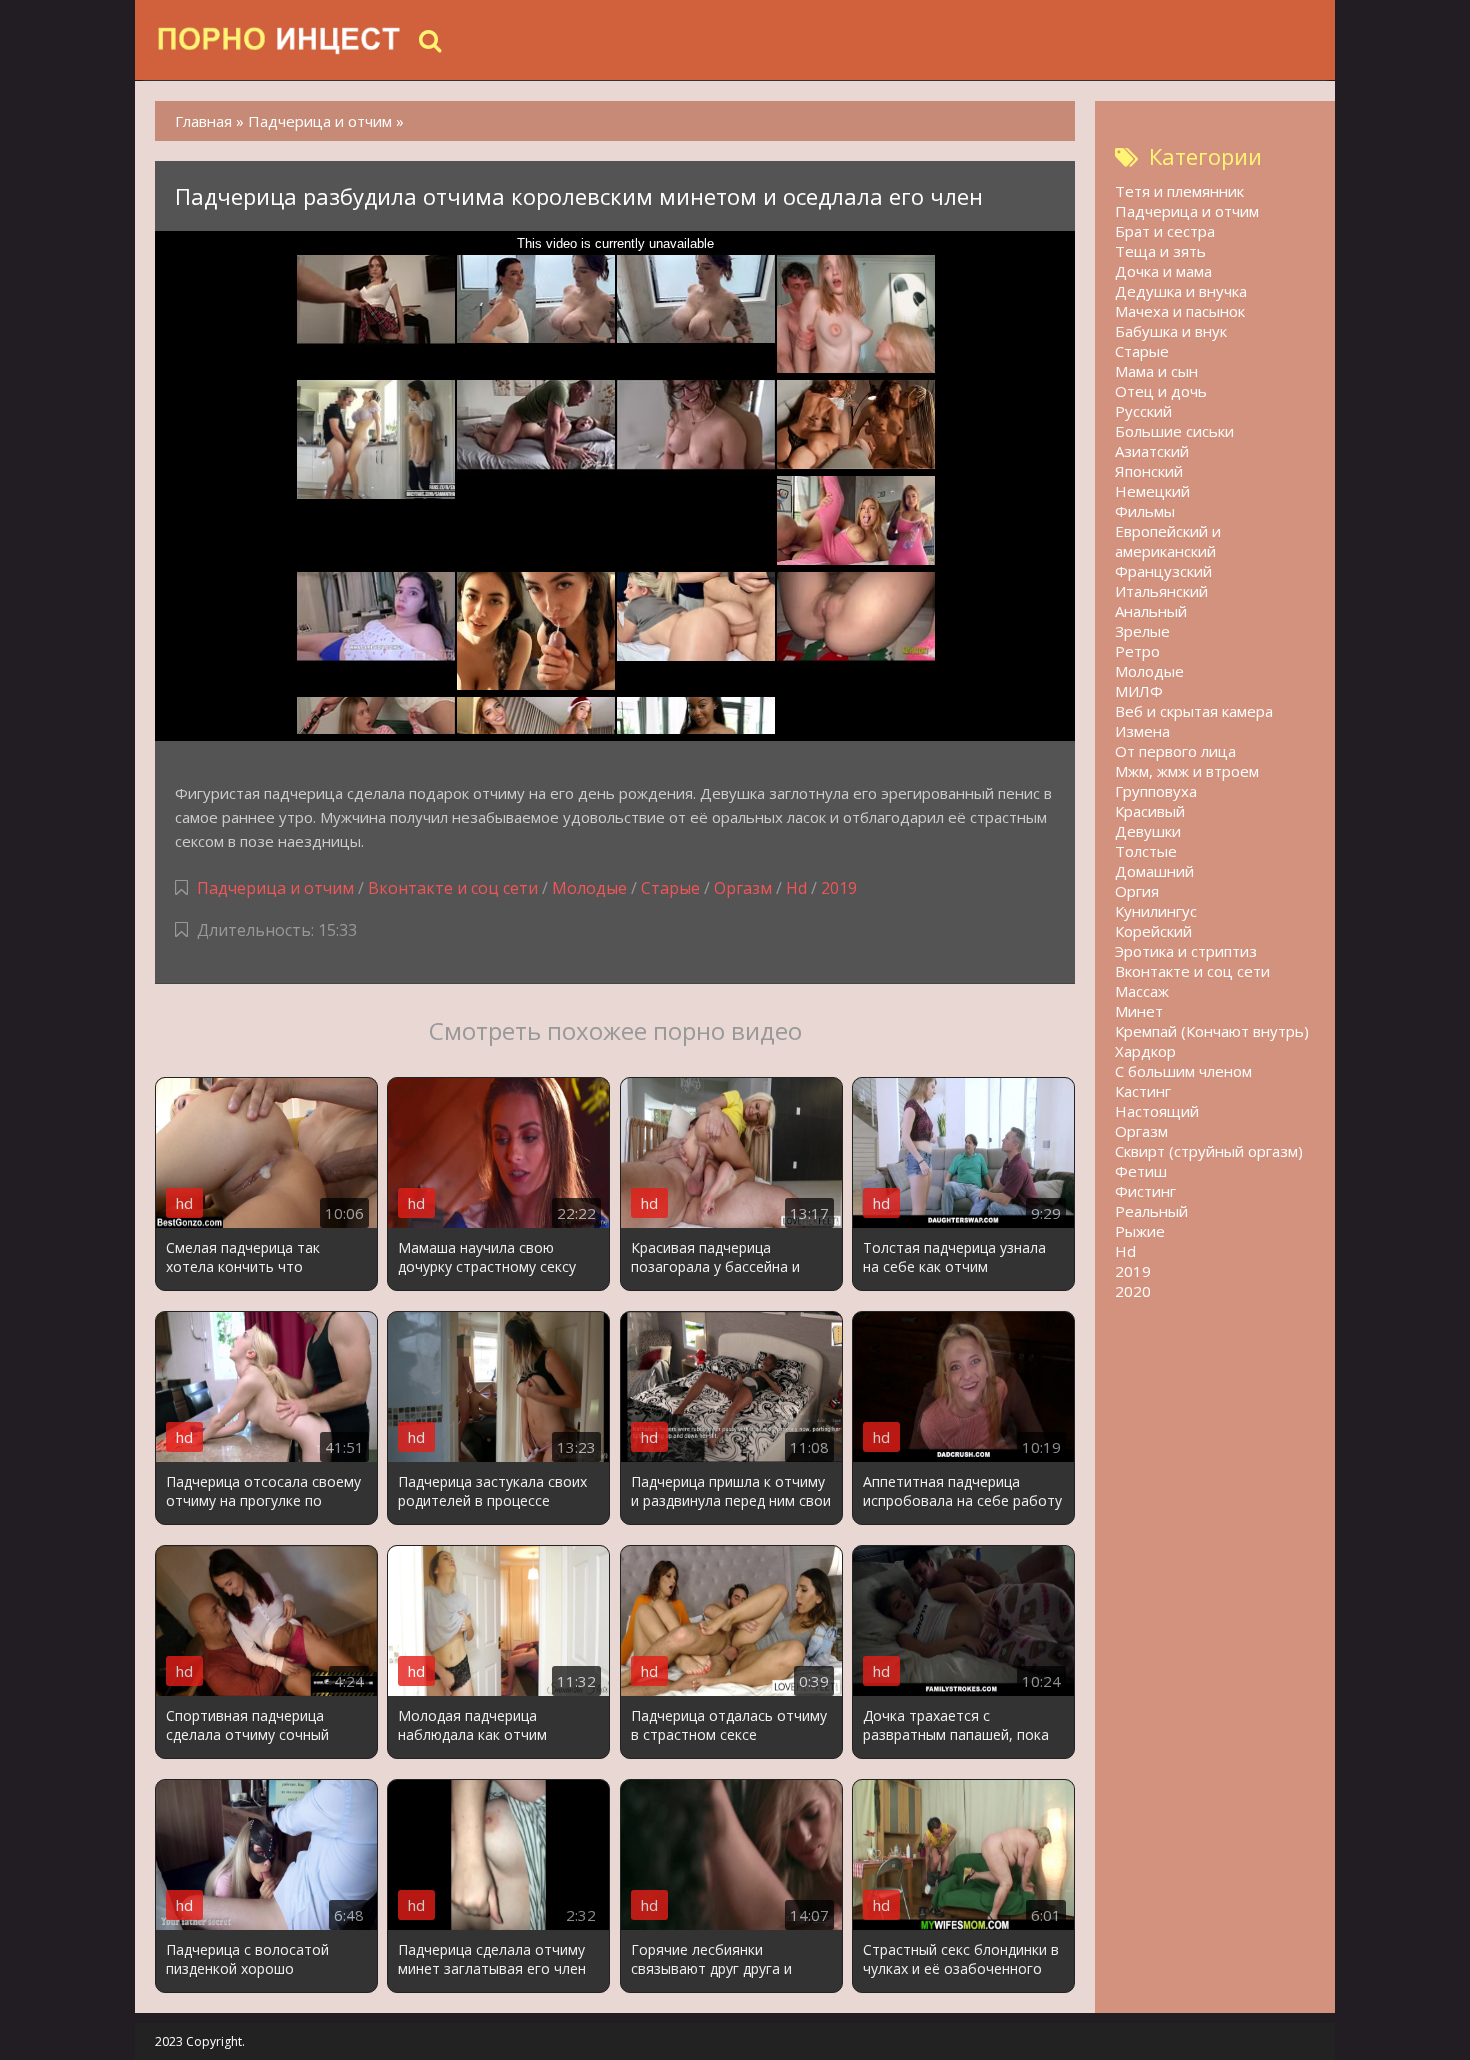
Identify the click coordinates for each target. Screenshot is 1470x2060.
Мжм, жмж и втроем (1187, 771)
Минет (1139, 1011)
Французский (1163, 571)
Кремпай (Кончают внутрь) (1212, 1031)
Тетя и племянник (1179, 191)
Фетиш (1141, 1171)
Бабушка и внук (1171, 331)
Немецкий (1152, 491)
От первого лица (1175, 751)
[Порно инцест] (280, 40)
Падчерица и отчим (275, 888)
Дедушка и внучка (1181, 291)
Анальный (1151, 611)
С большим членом (1183, 1071)
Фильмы (1145, 511)
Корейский (1153, 931)
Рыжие (1140, 1231)
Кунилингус (1156, 911)
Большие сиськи (1174, 431)
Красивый (1150, 811)
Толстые (1146, 851)
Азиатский (1152, 451)
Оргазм (743, 888)
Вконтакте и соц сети (453, 888)
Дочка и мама (1163, 271)
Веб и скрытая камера (1194, 711)
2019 (839, 888)
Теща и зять (1160, 251)
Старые (670, 888)
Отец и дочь (1161, 391)
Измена (1142, 731)
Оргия (1137, 891)
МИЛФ (1139, 691)
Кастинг (1143, 1091)
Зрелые (1142, 631)
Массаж (1142, 991)
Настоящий (1157, 1111)
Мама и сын (1156, 371)
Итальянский (1161, 591)
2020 (1133, 1291)
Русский (1143, 411)
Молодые (589, 888)
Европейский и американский (1168, 541)
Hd (796, 888)
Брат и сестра (1165, 231)
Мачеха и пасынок (1180, 311)
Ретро (1137, 651)
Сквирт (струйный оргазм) (1209, 1151)
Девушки (1148, 831)
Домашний (1154, 871)
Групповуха (1156, 791)
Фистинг (1145, 1191)
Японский (1149, 471)
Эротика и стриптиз (1186, 951)
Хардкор (1145, 1051)
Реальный (1151, 1211)
